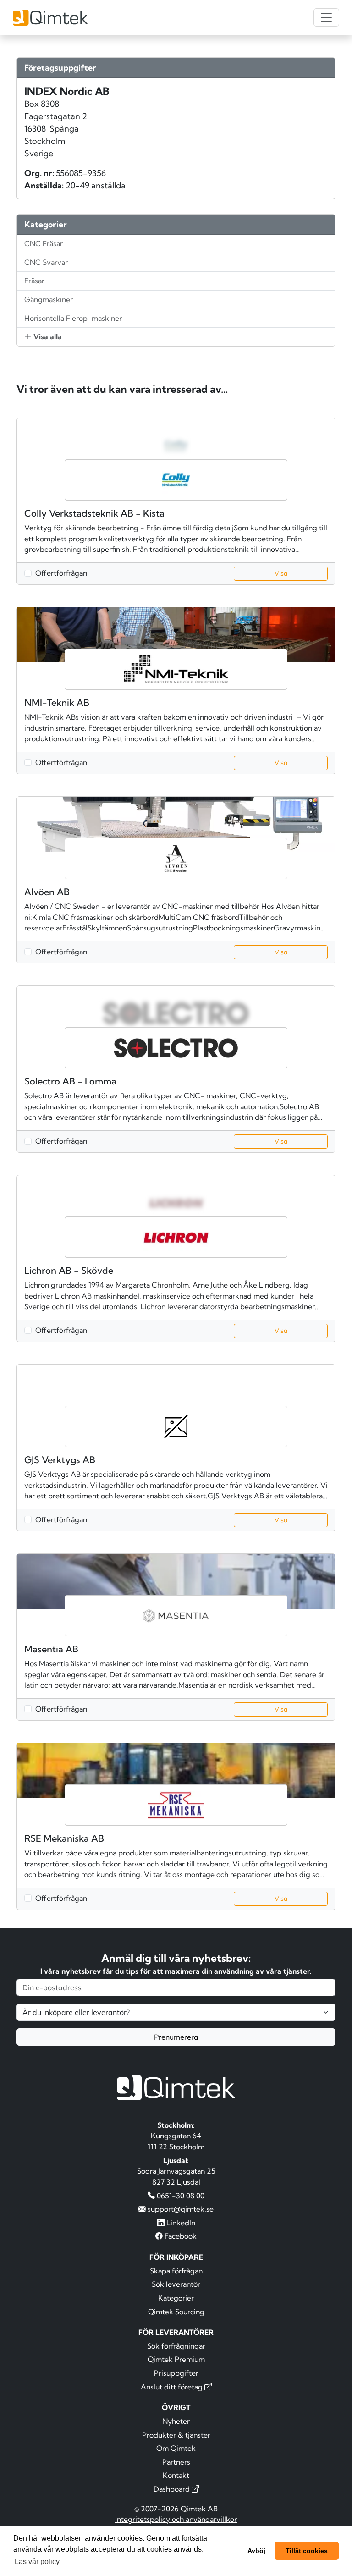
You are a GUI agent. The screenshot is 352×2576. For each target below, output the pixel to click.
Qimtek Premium (176, 2359)
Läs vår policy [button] (37, 2562)
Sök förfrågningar (176, 2346)
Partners (176, 2462)
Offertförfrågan (61, 573)
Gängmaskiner (49, 299)
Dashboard (173, 2489)
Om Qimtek (176, 2448)
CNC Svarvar (46, 262)
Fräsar (34, 281)
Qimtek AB (199, 2509)
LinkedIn (180, 2223)
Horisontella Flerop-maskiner (73, 318)
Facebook (180, 2236)
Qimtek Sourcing (176, 2312)
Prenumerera (176, 2037)
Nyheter (176, 2421)
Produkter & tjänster (176, 2435)
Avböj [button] (256, 2551)
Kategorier (176, 2298)
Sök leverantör (176, 2284)
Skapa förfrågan (176, 2271)
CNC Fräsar (44, 243)
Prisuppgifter (176, 2373)
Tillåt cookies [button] (307, 2551)
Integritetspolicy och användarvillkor (176, 2519)
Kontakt (176, 2475)
